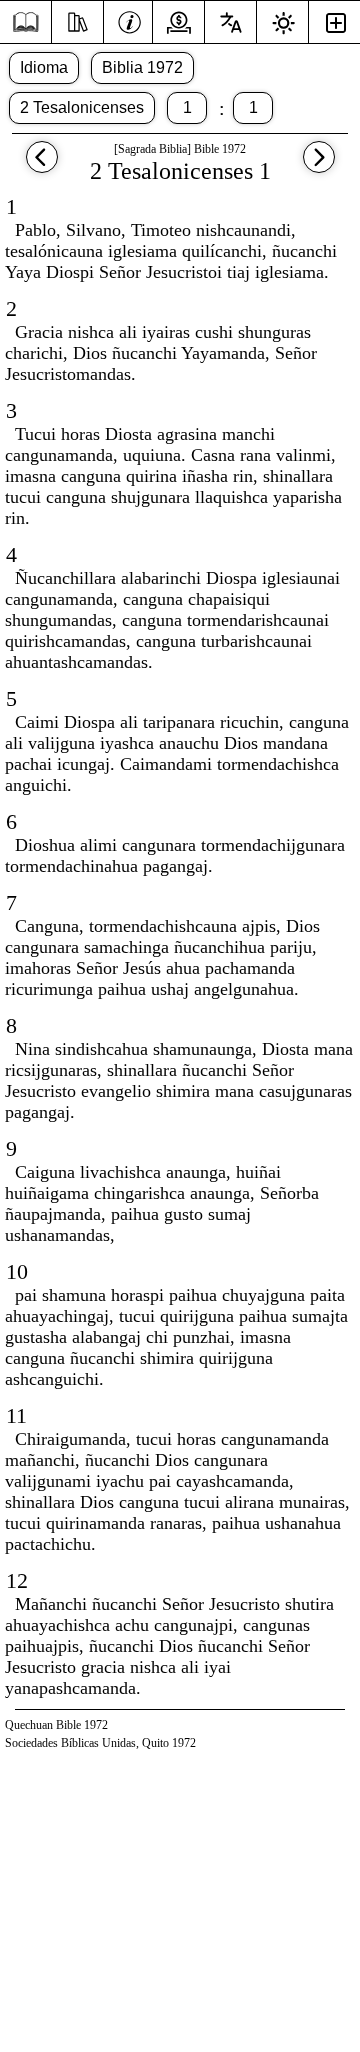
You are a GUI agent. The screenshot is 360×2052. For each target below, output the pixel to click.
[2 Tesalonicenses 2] (319, 166)
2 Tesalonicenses (82, 107)
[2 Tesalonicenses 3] (42, 166)
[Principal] (25, 22)
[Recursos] (77, 20)
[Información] (129, 20)
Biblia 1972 (142, 67)
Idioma (44, 67)
